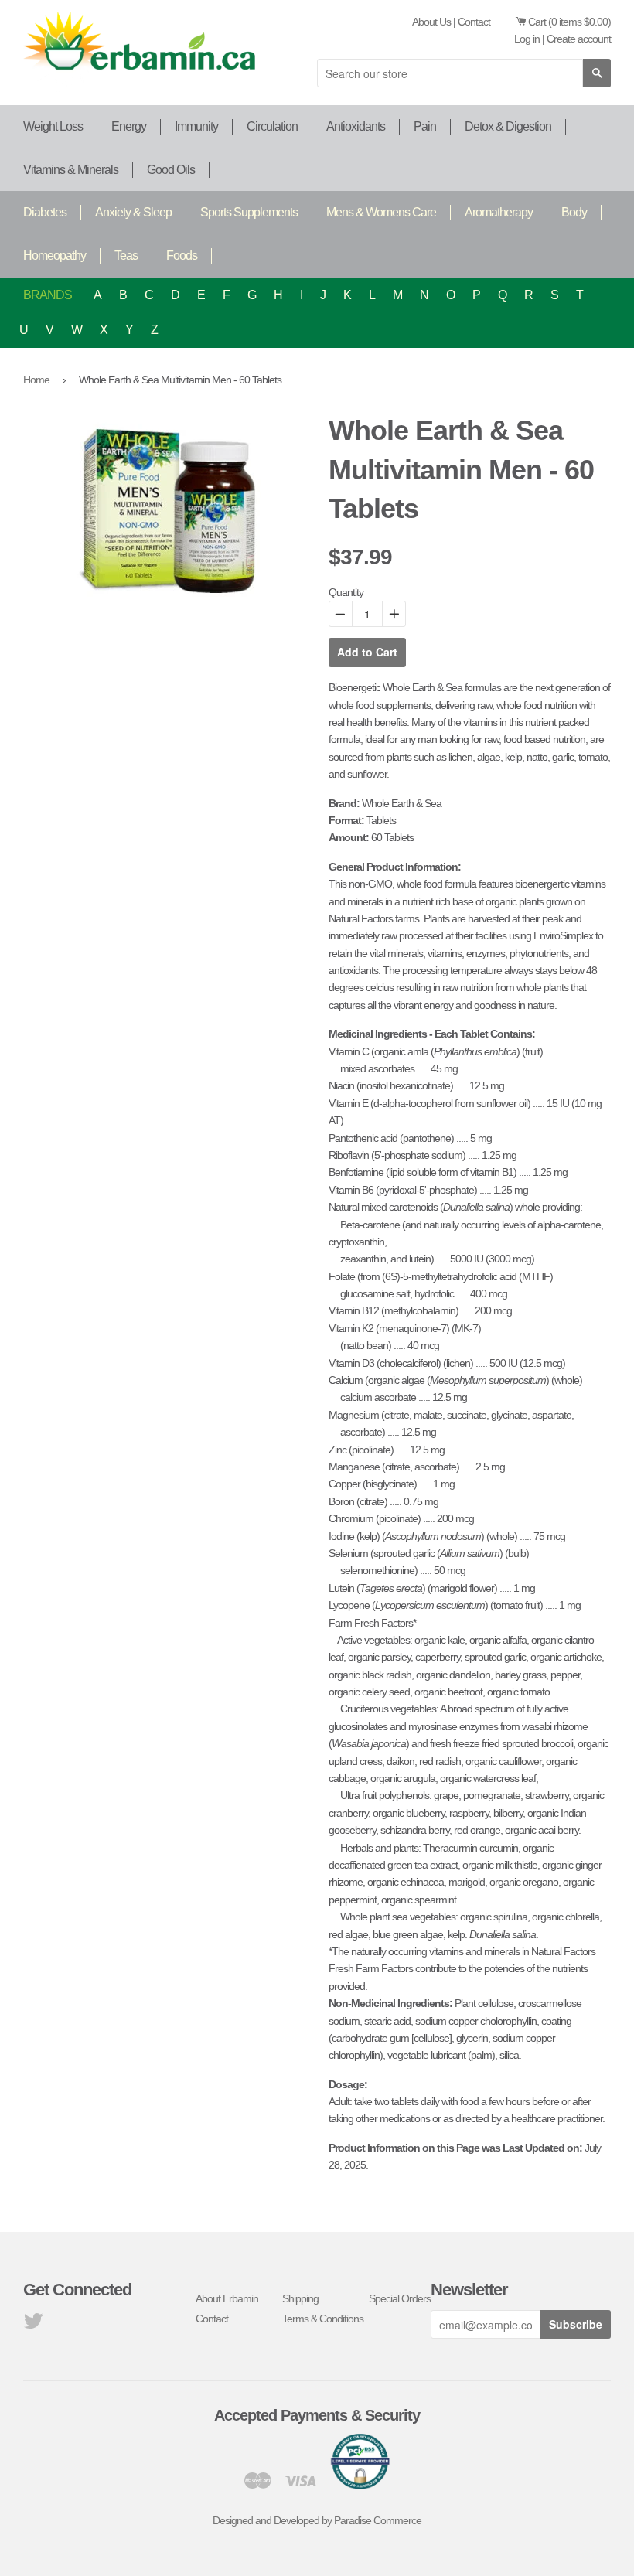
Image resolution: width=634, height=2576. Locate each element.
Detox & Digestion (508, 126)
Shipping (300, 2298)
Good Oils (171, 170)
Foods (182, 256)
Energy (129, 126)
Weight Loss (53, 126)
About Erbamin (227, 2298)
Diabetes (45, 212)
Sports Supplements (249, 212)
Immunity (196, 126)
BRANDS (48, 295)
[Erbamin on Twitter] (33, 2325)
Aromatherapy (499, 212)
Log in (527, 39)
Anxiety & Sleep (133, 212)
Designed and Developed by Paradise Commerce (317, 2520)
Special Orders (400, 2298)
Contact (474, 22)
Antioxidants (356, 126)
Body (574, 212)
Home (36, 380)
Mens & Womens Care (381, 212)
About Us (431, 22)
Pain (425, 126)
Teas (126, 256)
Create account (579, 39)
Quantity (346, 592)
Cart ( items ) (569, 22)
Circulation (272, 126)
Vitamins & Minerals (71, 170)
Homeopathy (55, 256)
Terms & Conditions (323, 2319)
